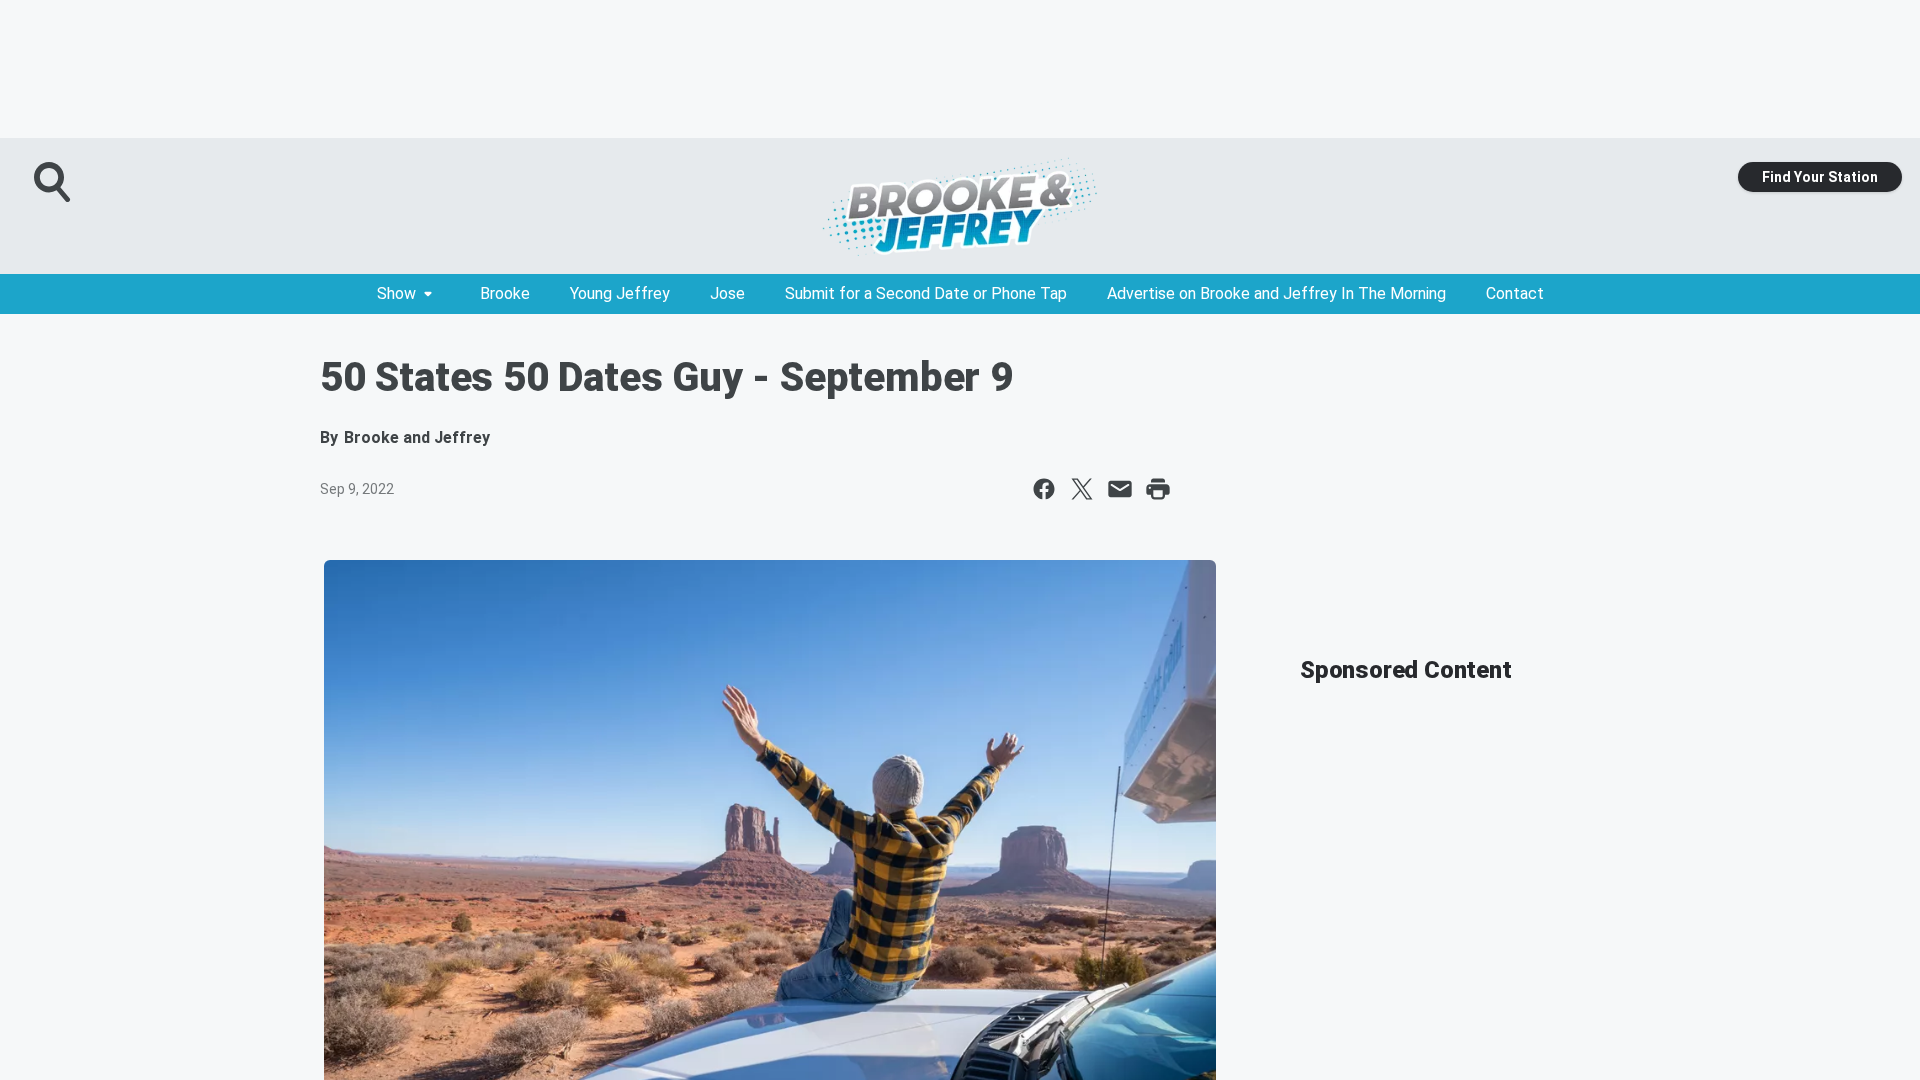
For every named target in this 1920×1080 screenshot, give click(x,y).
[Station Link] (960, 206)
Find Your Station (1820, 177)
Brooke (505, 293)
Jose (727, 293)
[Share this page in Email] (1120, 489)
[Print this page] (1158, 489)
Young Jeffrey (620, 293)
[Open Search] (54, 182)
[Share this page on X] (1082, 489)
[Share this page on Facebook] (1044, 489)
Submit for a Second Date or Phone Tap (926, 293)
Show (396, 293)
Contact (1515, 293)
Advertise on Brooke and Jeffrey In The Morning (1276, 293)
